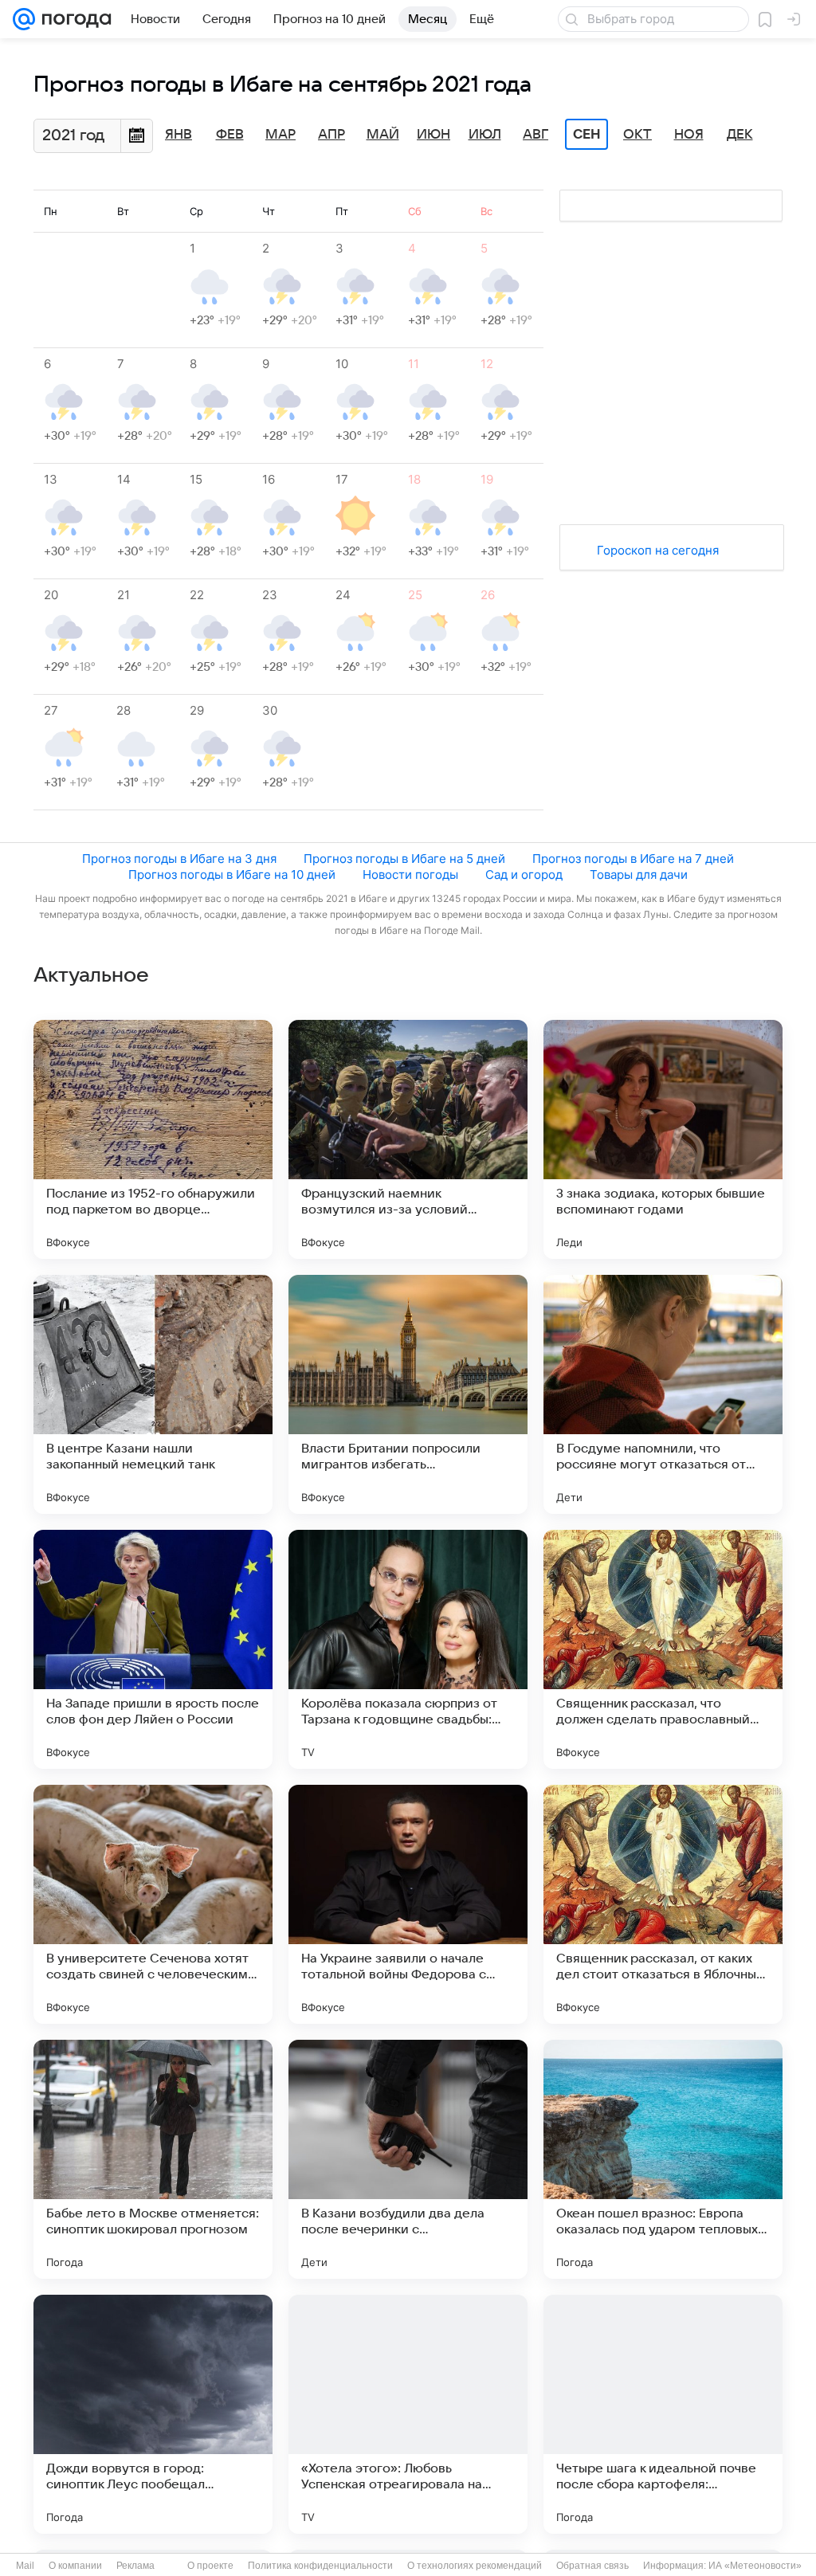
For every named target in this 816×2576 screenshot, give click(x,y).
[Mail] (24, 19)
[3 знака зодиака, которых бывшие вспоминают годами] (663, 1139)
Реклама (135, 2566)
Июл (485, 135)
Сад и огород (524, 874)
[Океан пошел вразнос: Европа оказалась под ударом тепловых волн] (663, 2159)
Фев (230, 135)
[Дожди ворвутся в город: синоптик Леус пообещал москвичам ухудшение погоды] (153, 2414)
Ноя (689, 135)
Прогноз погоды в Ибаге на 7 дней (633, 859)
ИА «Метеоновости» (755, 2566)
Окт (637, 135)
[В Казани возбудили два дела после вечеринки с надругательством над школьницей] (408, 2159)
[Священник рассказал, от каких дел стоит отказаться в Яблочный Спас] (663, 1904)
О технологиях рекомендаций (475, 2566)
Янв (178, 135)
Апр (331, 135)
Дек (740, 135)
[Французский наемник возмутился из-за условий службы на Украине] (408, 1139)
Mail (25, 2566)
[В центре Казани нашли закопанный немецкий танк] (153, 1394)
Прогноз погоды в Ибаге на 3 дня (179, 859)
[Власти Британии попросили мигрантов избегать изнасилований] (408, 1394)
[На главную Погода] (73, 19)
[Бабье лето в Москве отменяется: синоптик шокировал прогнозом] (153, 2159)
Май (383, 135)
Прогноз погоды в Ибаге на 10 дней (232, 874)
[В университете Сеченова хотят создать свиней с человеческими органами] (153, 1904)
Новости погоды (410, 874)
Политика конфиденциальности (320, 2566)
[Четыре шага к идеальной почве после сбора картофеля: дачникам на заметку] (663, 2414)
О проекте (210, 2566)
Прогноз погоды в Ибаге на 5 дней (404, 859)
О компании (75, 2566)
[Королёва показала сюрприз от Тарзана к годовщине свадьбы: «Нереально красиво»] (408, 1649)
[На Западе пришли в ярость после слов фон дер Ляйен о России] (153, 1649)
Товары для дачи (639, 874)
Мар (280, 135)
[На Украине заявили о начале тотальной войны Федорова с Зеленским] (408, 1904)
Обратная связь (592, 2566)
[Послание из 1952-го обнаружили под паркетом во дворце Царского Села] (153, 1139)
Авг (535, 135)
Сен (587, 135)
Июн (433, 135)
